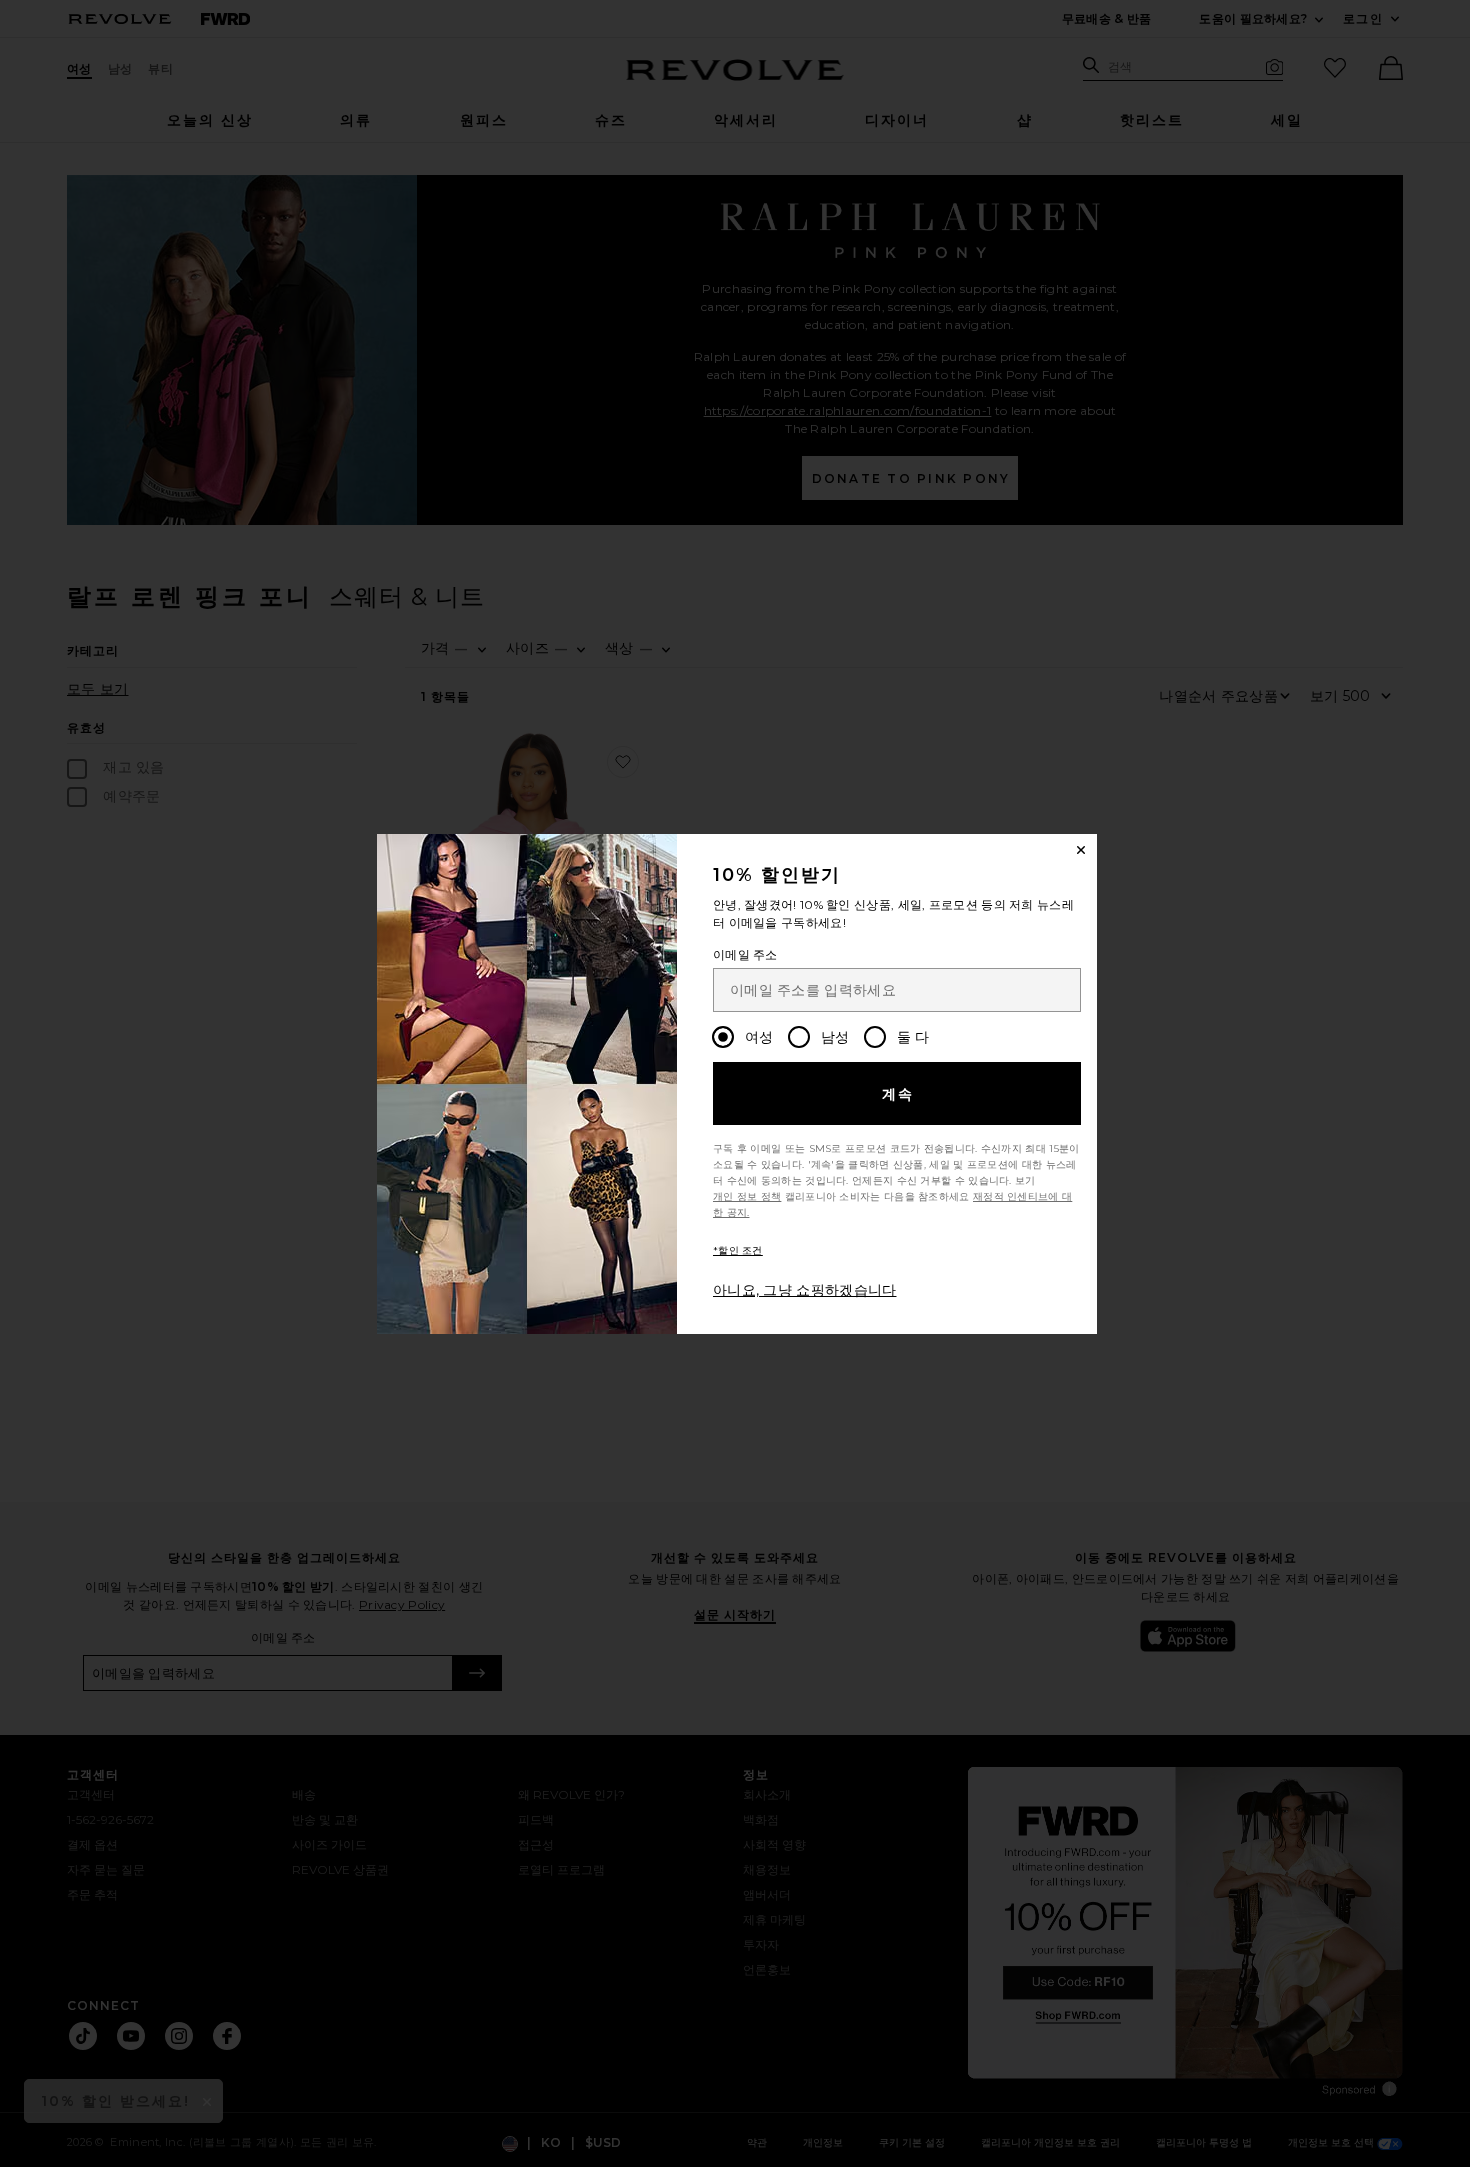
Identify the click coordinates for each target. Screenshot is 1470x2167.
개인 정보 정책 (747, 1196)
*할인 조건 (738, 1250)
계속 (898, 1094)
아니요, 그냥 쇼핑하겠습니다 (805, 1290)
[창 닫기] (1081, 850)
